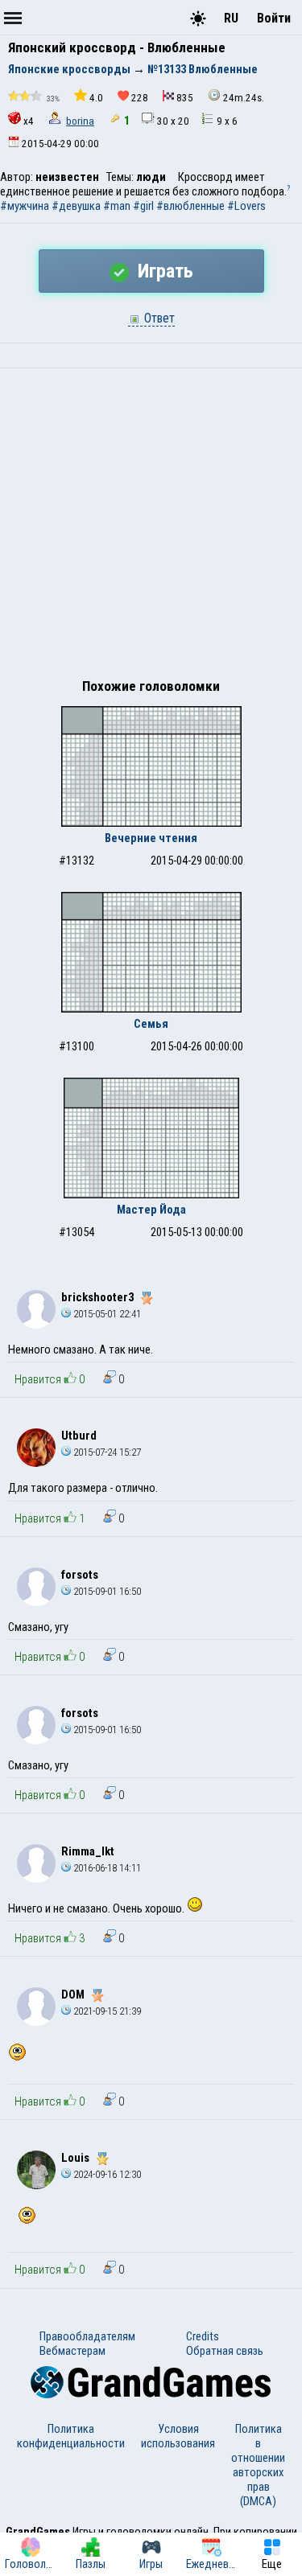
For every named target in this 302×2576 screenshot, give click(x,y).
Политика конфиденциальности (71, 2436)
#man (117, 206)
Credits (203, 2336)
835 (185, 98)
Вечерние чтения (151, 838)
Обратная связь (225, 2351)
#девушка (76, 206)
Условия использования (178, 2436)
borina (80, 121)
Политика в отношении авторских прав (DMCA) (258, 2465)
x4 (29, 121)
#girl (143, 206)
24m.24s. (244, 98)
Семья (151, 1024)
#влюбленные (190, 206)
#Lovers (246, 206)
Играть (163, 271)
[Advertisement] (151, 527)
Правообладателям (87, 2336)
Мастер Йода (151, 1210)
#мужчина (25, 206)
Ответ (158, 318)
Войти (274, 18)
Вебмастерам (72, 2351)
